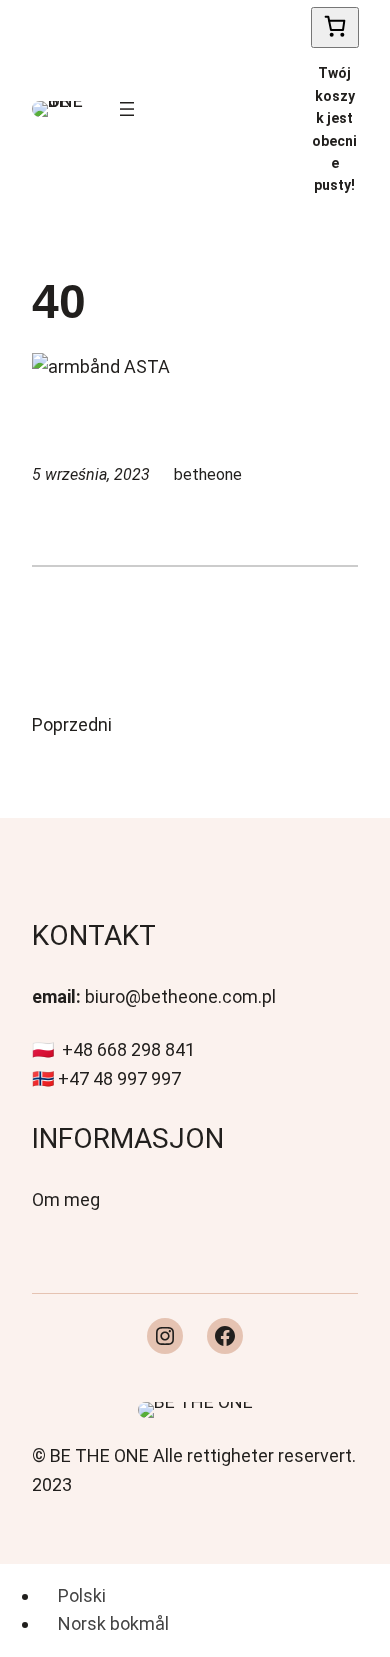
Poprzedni (72, 724)
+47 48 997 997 (119, 1078)
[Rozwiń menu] (127, 109)
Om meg (66, 1199)
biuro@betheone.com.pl (180, 996)
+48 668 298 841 (128, 1049)
